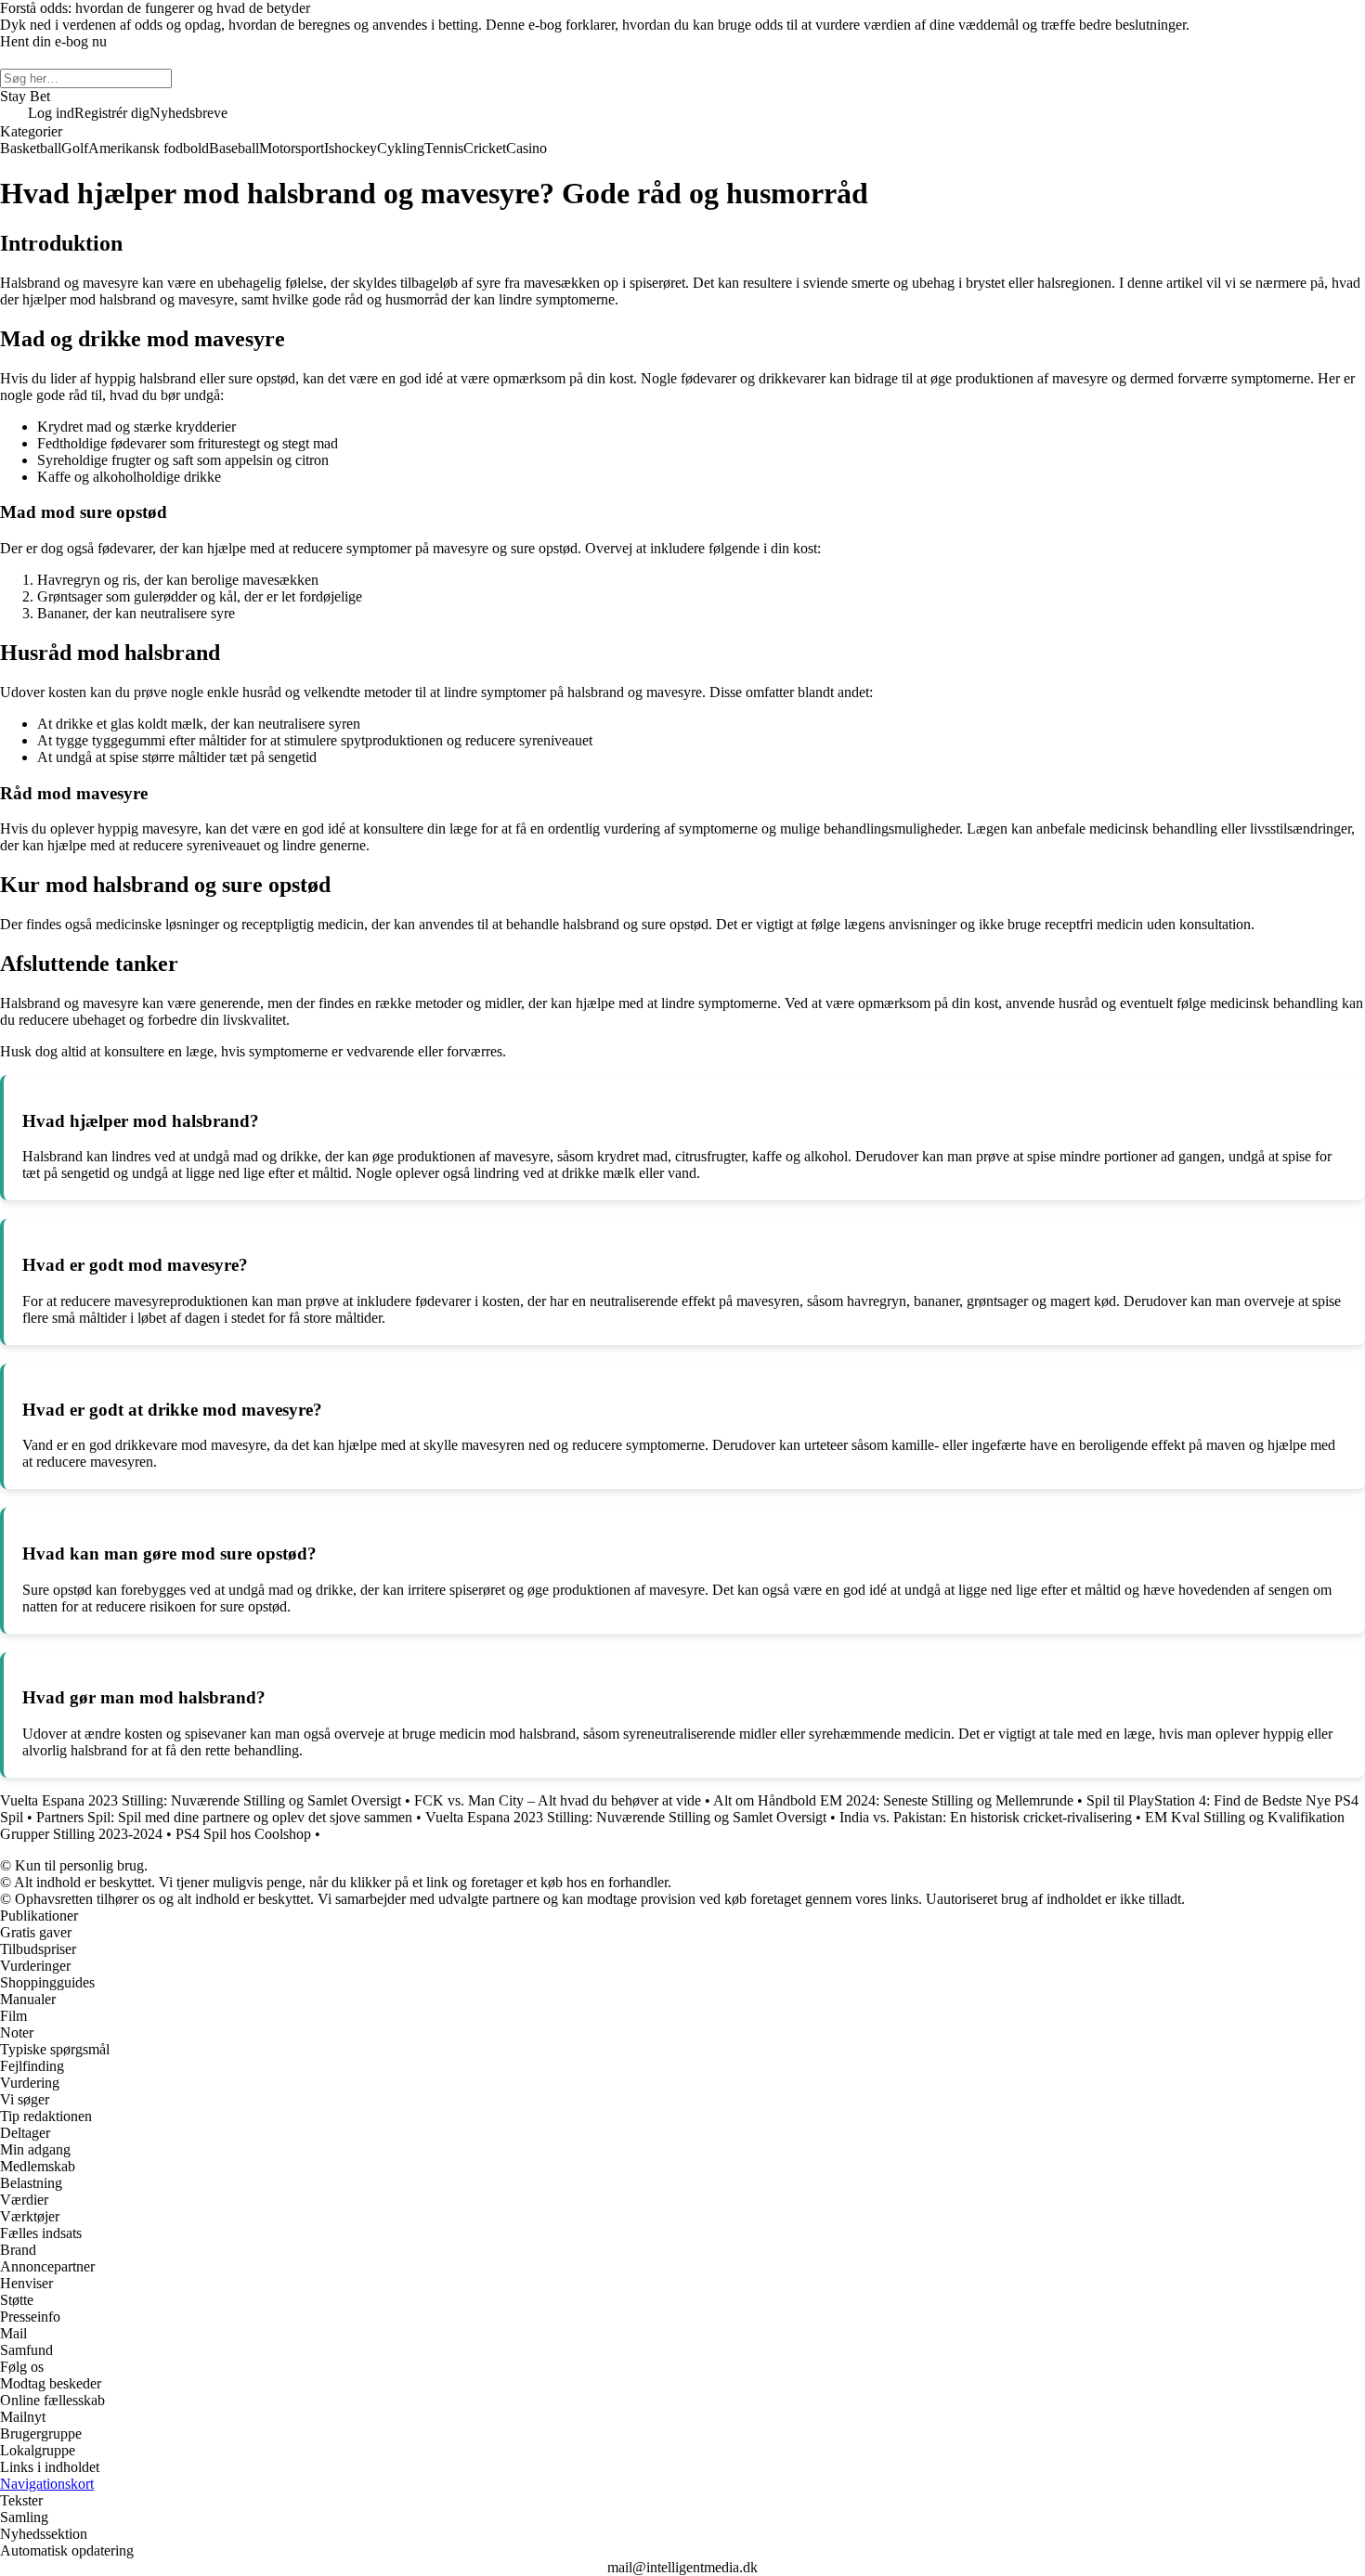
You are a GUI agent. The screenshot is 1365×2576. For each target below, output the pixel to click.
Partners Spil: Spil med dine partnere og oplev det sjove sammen (224, 1817)
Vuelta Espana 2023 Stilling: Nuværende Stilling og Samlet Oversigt (201, 1800)
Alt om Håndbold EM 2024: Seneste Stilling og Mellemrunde (893, 1800)
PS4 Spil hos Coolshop (243, 1834)
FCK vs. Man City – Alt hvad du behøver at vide (558, 1800)
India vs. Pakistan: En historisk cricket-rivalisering (986, 1817)
